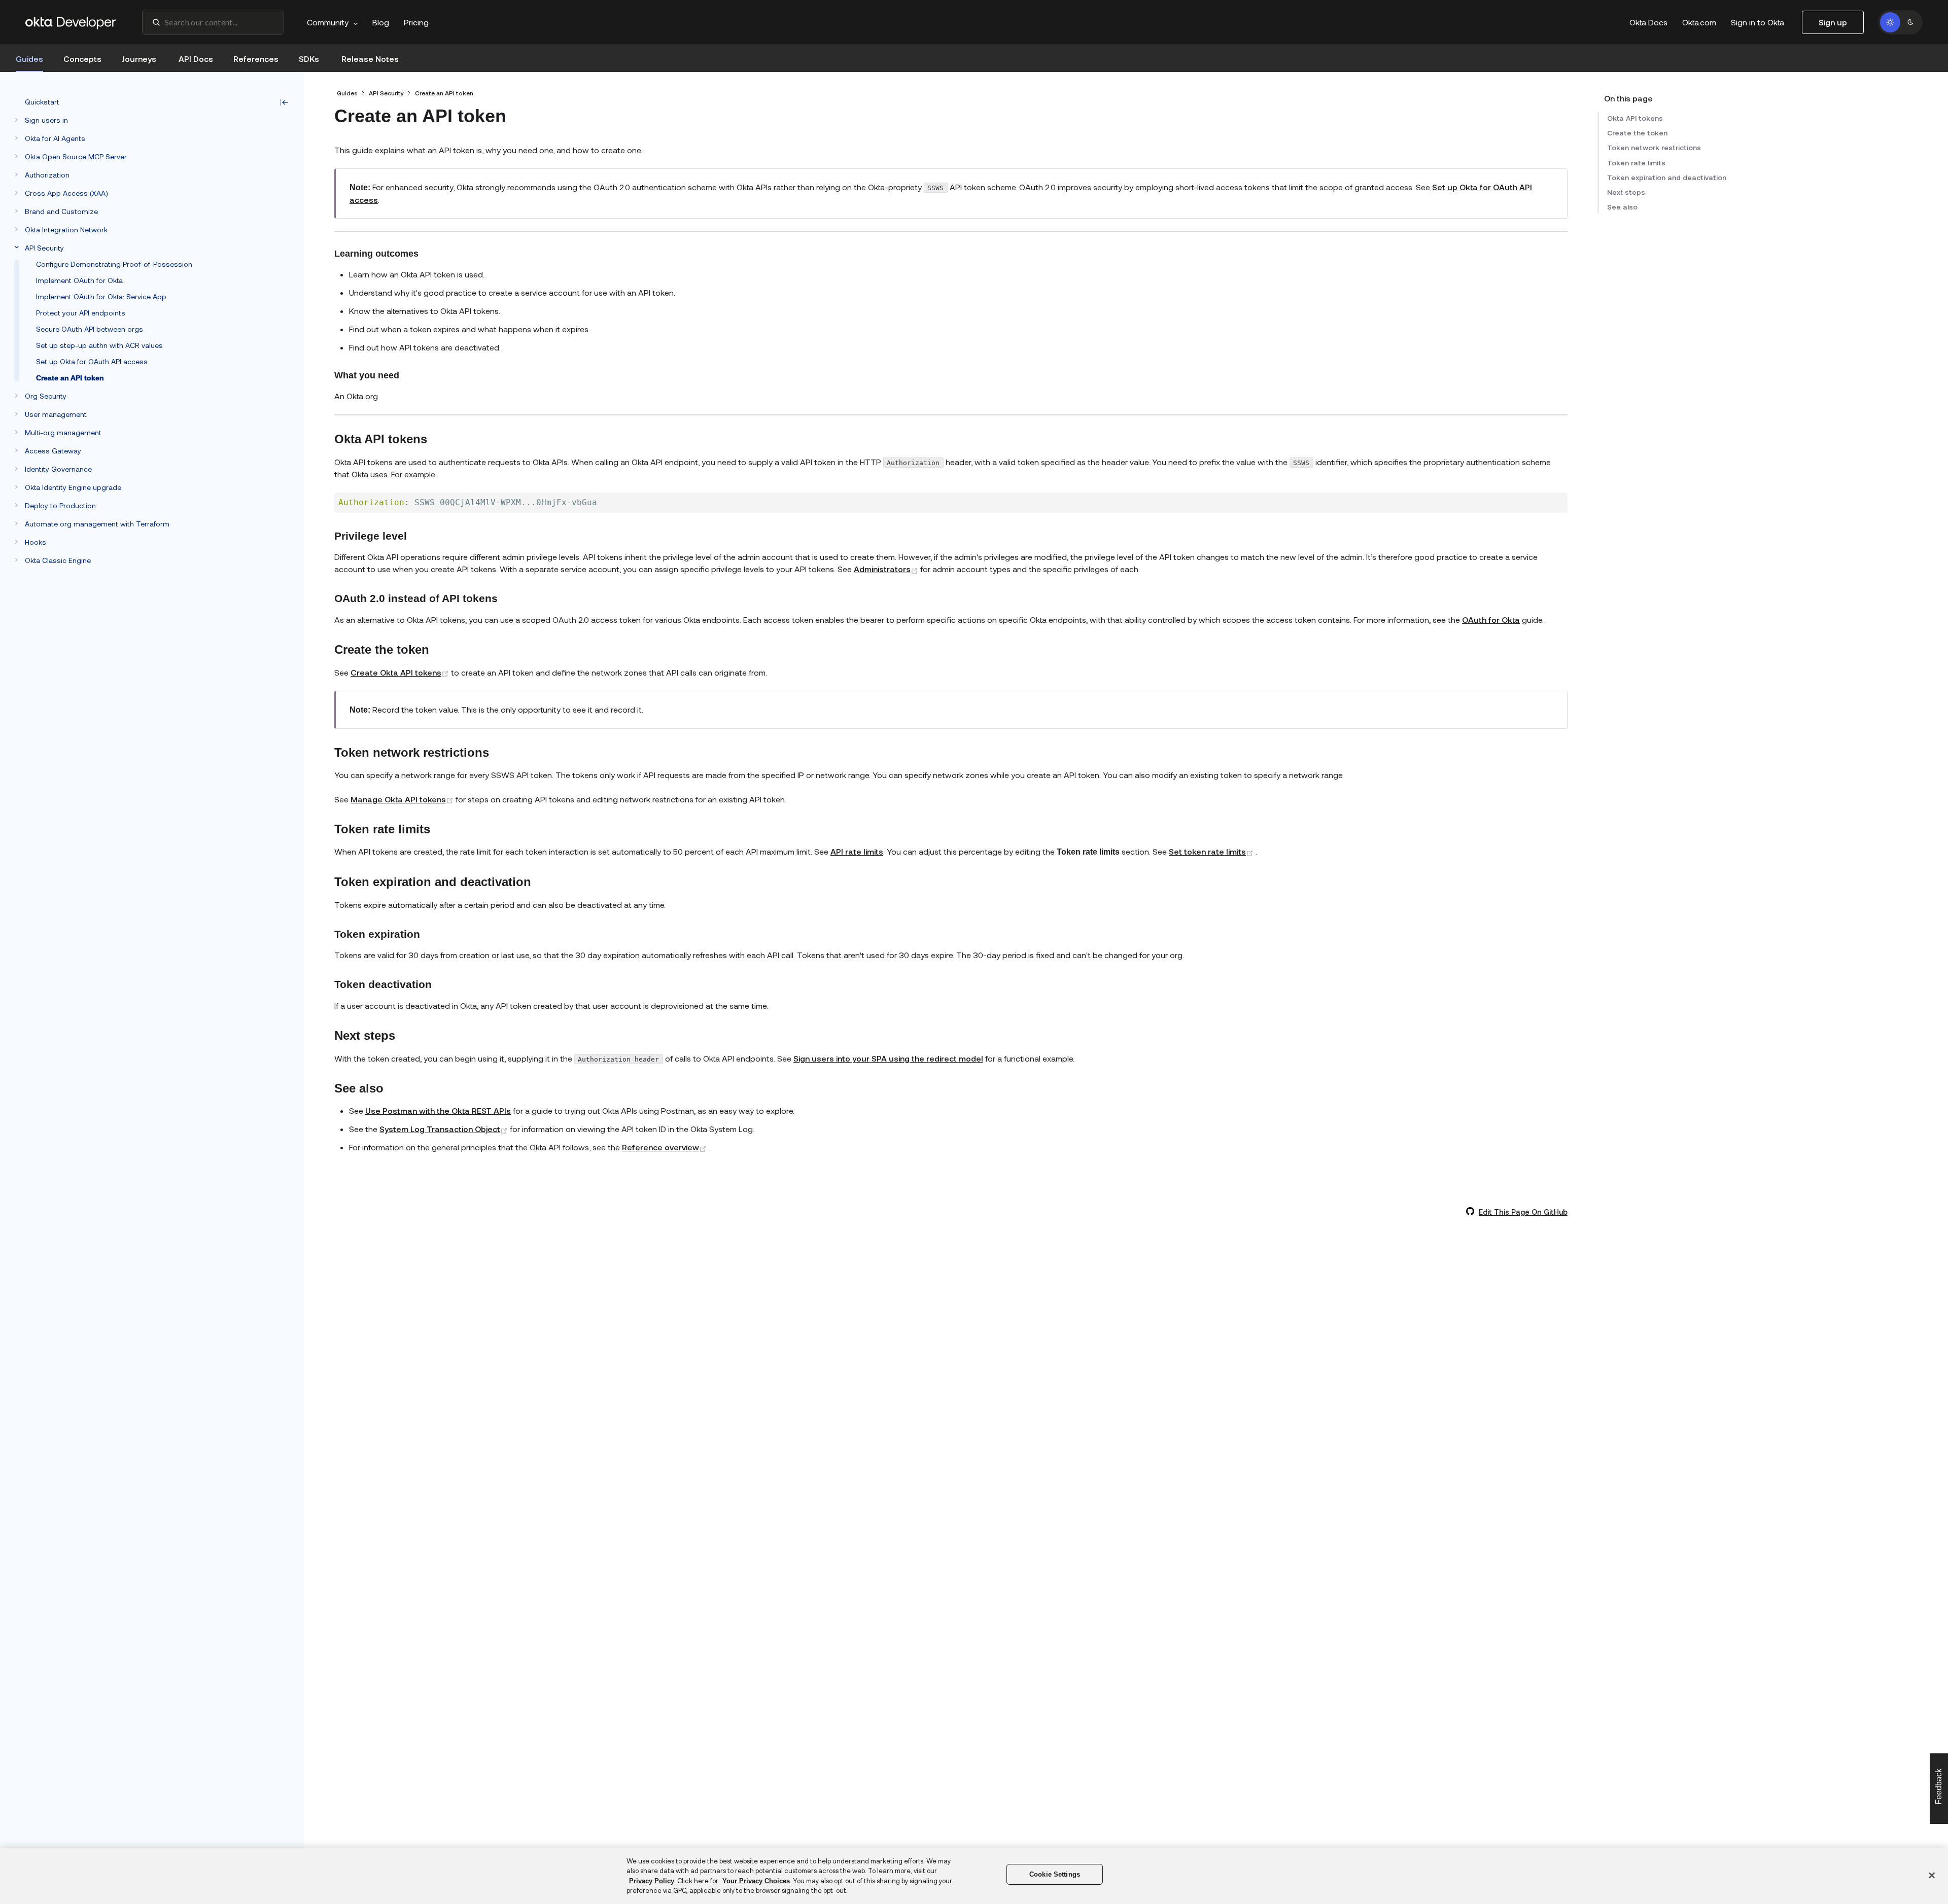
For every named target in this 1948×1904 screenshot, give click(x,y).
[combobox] (213, 22)
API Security (386, 93)
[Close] (1932, 1875)
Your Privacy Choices (756, 1881)
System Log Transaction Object (445, 1129)
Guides (347, 93)
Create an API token (444, 93)
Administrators (887, 569)
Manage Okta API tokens (403, 799)
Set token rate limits (1212, 851)
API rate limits (857, 851)
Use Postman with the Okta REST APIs (438, 1110)
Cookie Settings (1055, 1874)
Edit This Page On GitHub (1523, 1212)
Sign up (1833, 22)
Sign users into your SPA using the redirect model (888, 1058)
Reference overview (665, 1147)
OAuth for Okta (1491, 620)
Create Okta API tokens (401, 672)
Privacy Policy (652, 1881)
